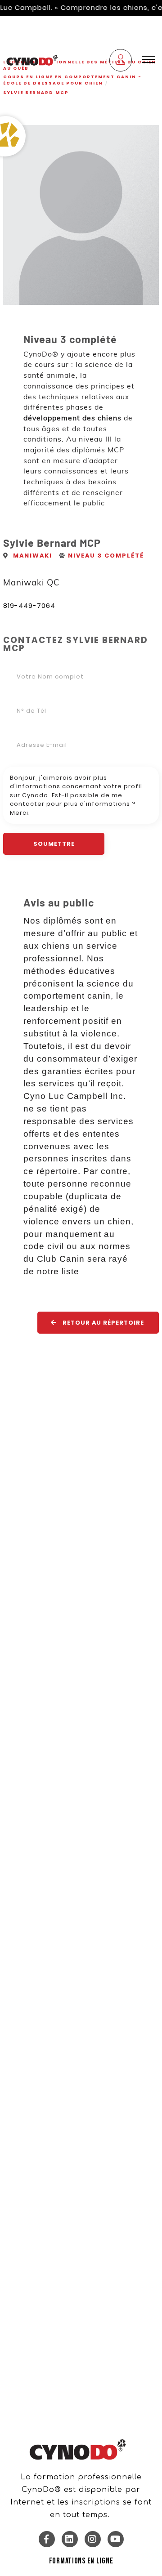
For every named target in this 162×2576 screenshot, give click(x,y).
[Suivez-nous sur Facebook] (47, 2539)
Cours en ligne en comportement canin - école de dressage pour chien (72, 80)
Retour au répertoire (102, 1323)
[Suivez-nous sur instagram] (93, 2539)
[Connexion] (121, 61)
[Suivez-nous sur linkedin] (70, 2539)
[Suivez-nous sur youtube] (116, 2539)
